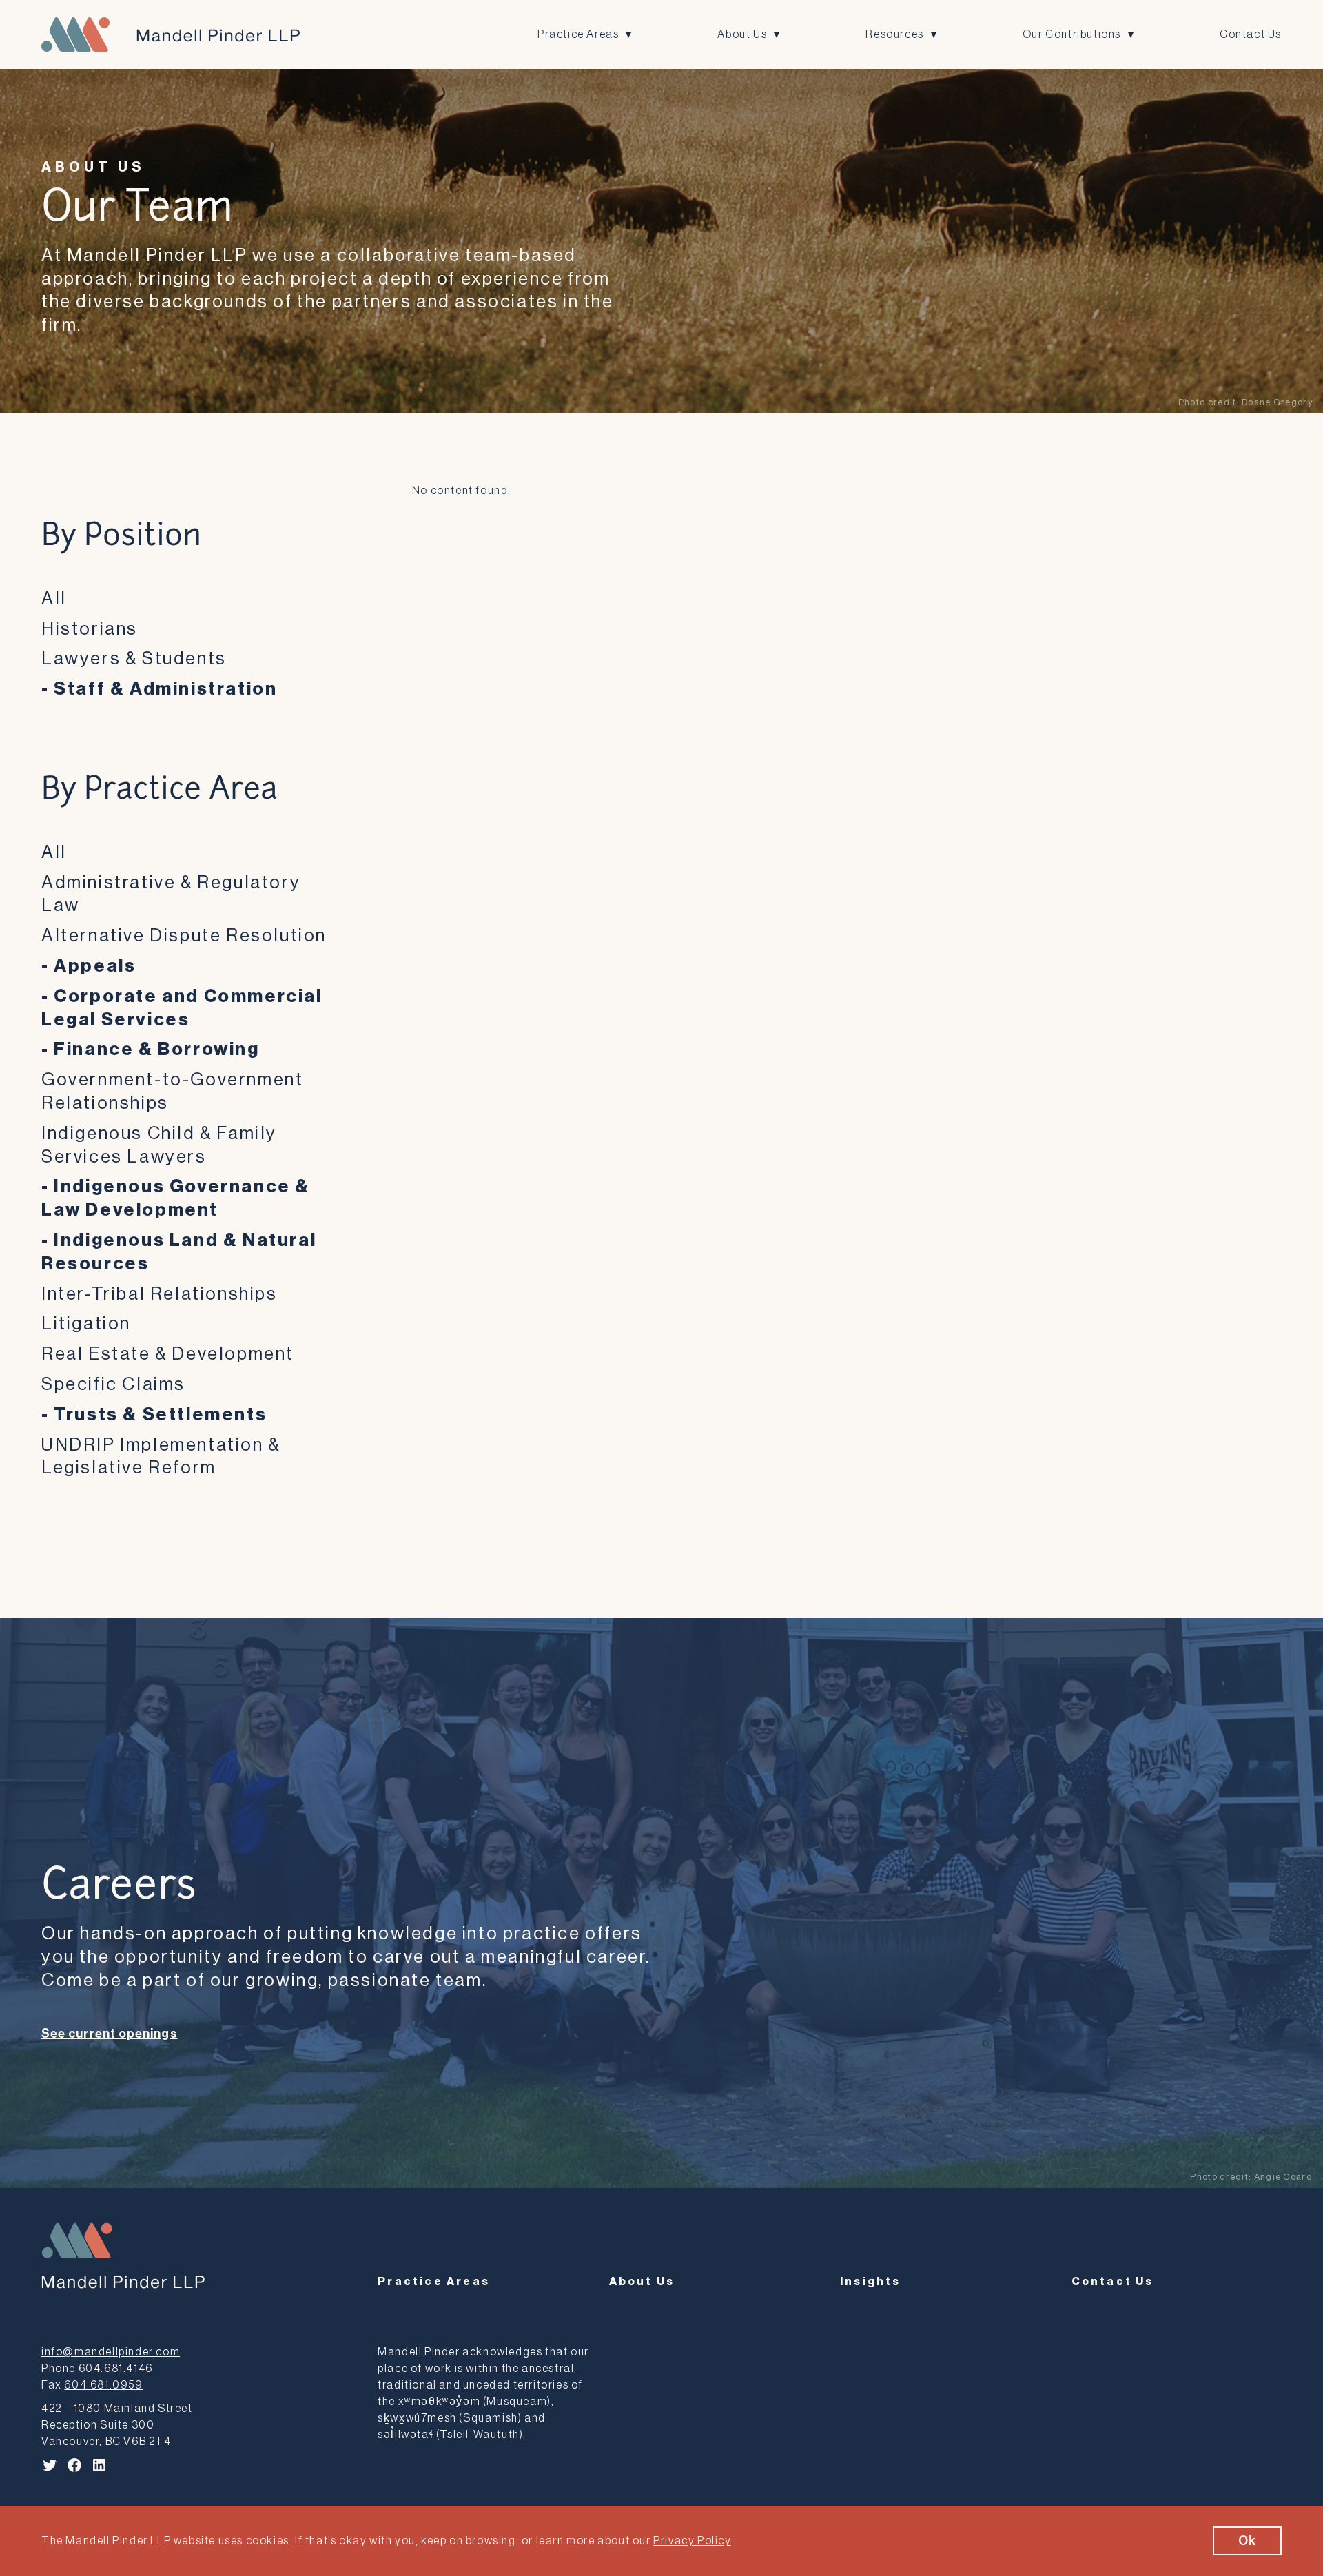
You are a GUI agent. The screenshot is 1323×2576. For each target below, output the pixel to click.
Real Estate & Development (168, 1354)
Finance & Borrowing (156, 1050)
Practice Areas (578, 34)
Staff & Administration (165, 689)
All (54, 599)
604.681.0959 (103, 2385)
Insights (871, 2282)
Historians (90, 629)
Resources (894, 34)
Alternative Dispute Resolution (184, 936)
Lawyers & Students (134, 659)
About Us (742, 34)
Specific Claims (113, 1384)
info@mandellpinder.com (111, 2352)
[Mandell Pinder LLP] (171, 34)
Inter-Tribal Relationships (160, 1294)
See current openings (110, 2034)
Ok (1247, 2541)
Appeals (95, 966)
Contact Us (1251, 34)
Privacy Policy (692, 2541)
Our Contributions (1072, 34)
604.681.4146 (116, 2369)
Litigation (86, 1324)
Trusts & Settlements (160, 1415)
